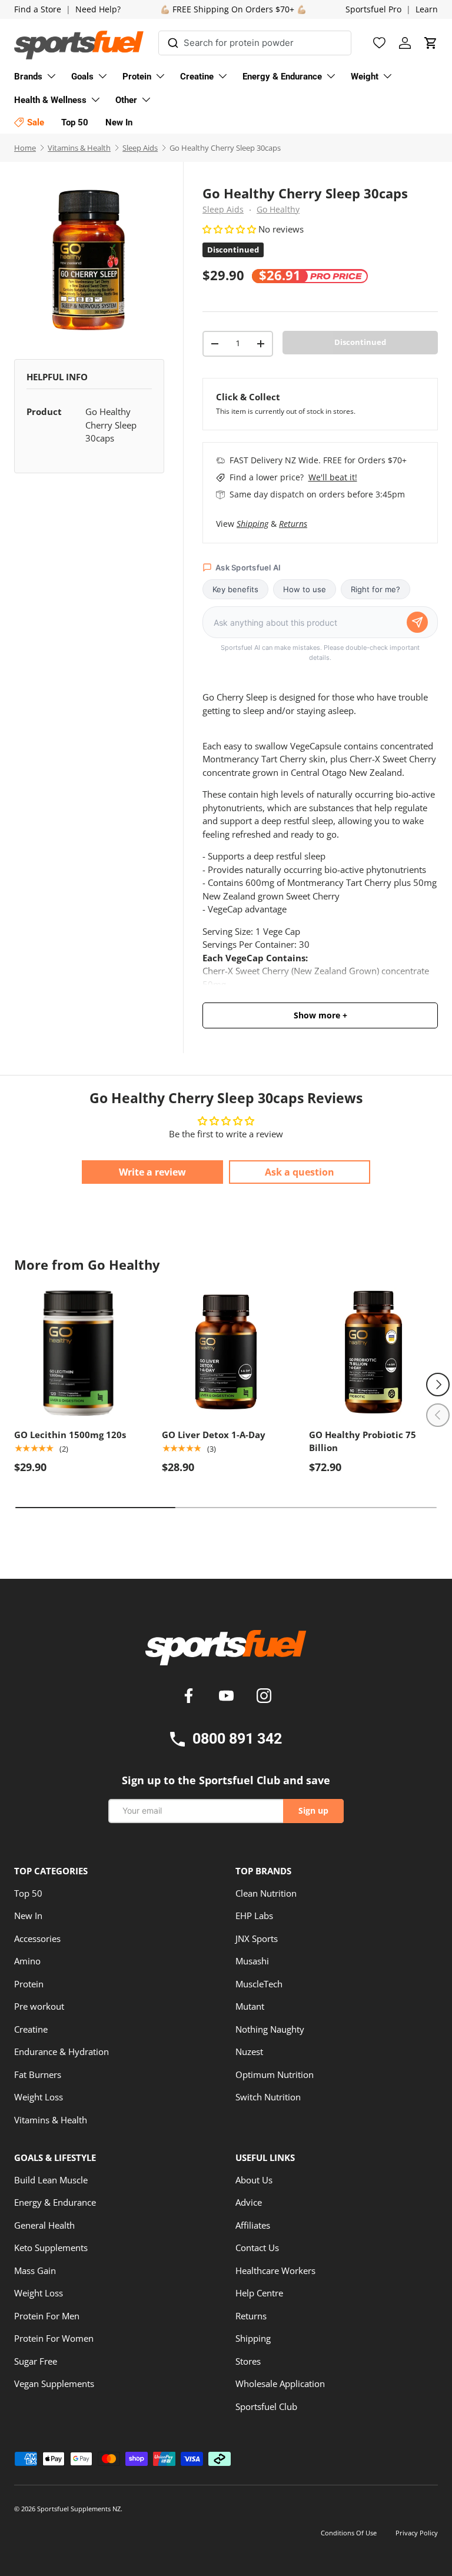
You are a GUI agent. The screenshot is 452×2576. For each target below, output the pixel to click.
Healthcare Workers (275, 2270)
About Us (254, 2180)
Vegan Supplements (54, 2384)
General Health (44, 2225)
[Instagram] (264, 1697)
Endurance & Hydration (62, 2051)
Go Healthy (278, 210)
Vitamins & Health (79, 148)
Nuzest (249, 2051)
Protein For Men (47, 2316)
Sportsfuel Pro (373, 9)
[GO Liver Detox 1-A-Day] (226, 1352)
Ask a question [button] (300, 1172)
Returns (293, 524)
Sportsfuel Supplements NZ (79, 2509)
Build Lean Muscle (51, 2180)
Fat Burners (38, 2074)
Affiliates (253, 2225)
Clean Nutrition (266, 1893)
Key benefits (235, 589)
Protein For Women (54, 2338)
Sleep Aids (140, 148)
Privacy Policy (417, 2533)
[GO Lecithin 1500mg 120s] (79, 1352)
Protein (29, 1984)
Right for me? (375, 589)
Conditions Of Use (349, 2533)
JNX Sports (257, 1938)
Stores (248, 2361)
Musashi (252, 1961)
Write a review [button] (152, 1172)
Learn (427, 9)
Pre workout (39, 2006)
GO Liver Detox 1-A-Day (214, 1435)
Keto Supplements (51, 2248)
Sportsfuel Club (266, 2406)
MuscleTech (259, 1984)
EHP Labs (254, 1916)
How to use (305, 589)
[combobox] (255, 43)
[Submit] (173, 41)
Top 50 (28, 1893)
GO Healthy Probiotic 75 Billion (363, 1441)
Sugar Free (36, 2361)
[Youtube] (228, 1697)
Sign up (313, 1810)
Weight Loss (39, 2097)
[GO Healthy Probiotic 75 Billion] (373, 1352)
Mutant (250, 2006)
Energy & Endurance (55, 2202)
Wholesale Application (280, 2384)
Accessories (37, 1938)
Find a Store (38, 9)
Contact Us (257, 2248)
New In (28, 1916)
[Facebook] (191, 1697)
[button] (431, 43)
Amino (27, 1961)
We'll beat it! (333, 477)
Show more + (320, 1015)
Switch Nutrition (268, 2097)
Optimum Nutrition (275, 2074)
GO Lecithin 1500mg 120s (70, 1435)
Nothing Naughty (270, 2029)
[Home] (226, 1652)
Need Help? (98, 9)
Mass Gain (35, 2270)
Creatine (31, 2029)
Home (25, 148)
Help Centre (259, 2293)
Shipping (252, 524)
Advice (249, 2202)
